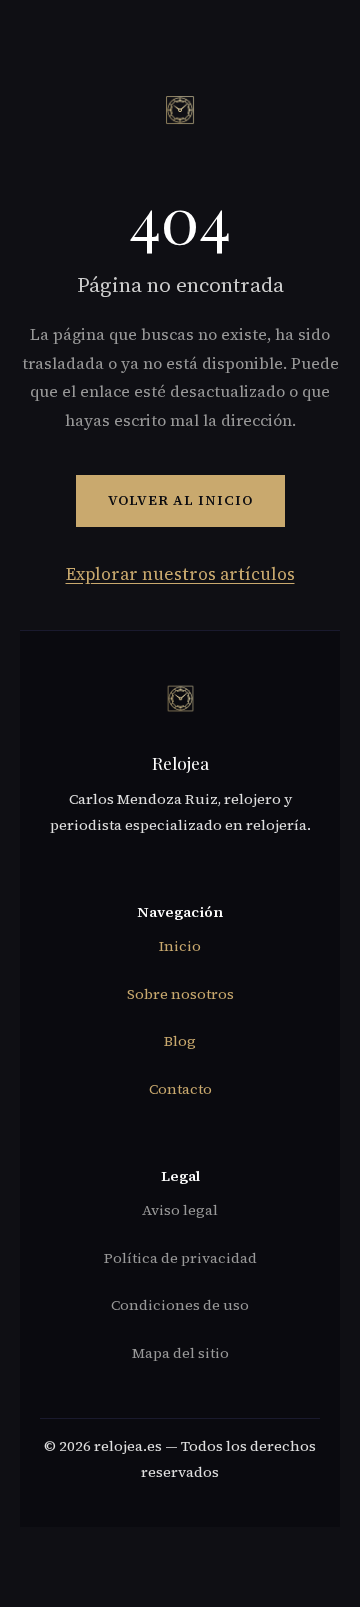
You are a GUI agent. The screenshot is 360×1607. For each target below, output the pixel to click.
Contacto (180, 1089)
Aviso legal (180, 1210)
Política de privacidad (180, 1258)
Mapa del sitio (180, 1353)
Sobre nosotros (180, 994)
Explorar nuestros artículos (180, 574)
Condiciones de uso (180, 1305)
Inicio (180, 946)
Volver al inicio (180, 500)
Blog (180, 1041)
